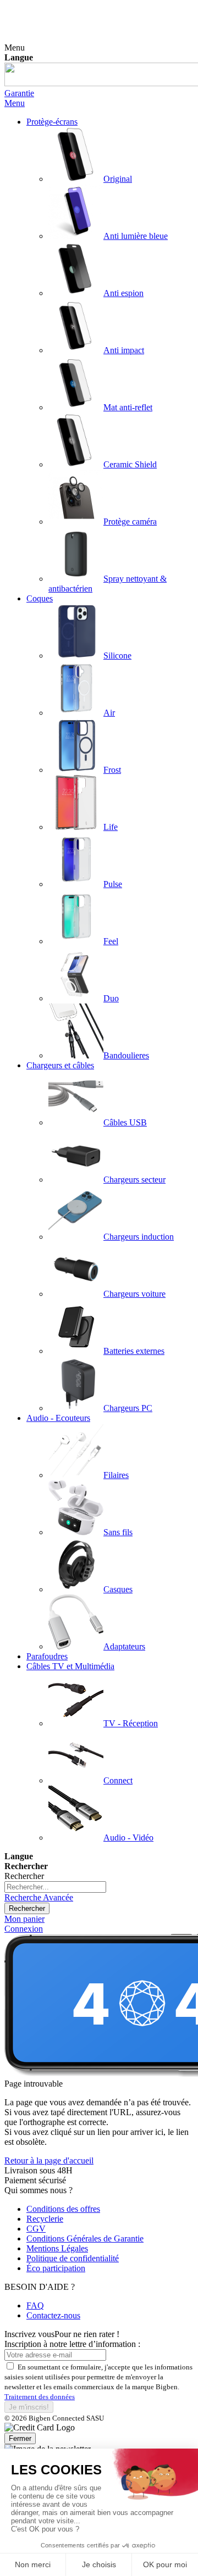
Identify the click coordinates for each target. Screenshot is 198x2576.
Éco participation (56, 2268)
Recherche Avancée (39, 1897)
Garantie (19, 93)
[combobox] (55, 1887)
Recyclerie (45, 2219)
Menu (15, 103)
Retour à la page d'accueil (49, 2160)
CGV (36, 2229)
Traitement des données (40, 2397)
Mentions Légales (57, 2248)
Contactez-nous (53, 2315)
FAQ (35, 2305)
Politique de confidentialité (73, 2258)
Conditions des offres (63, 2209)
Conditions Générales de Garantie (85, 2238)
